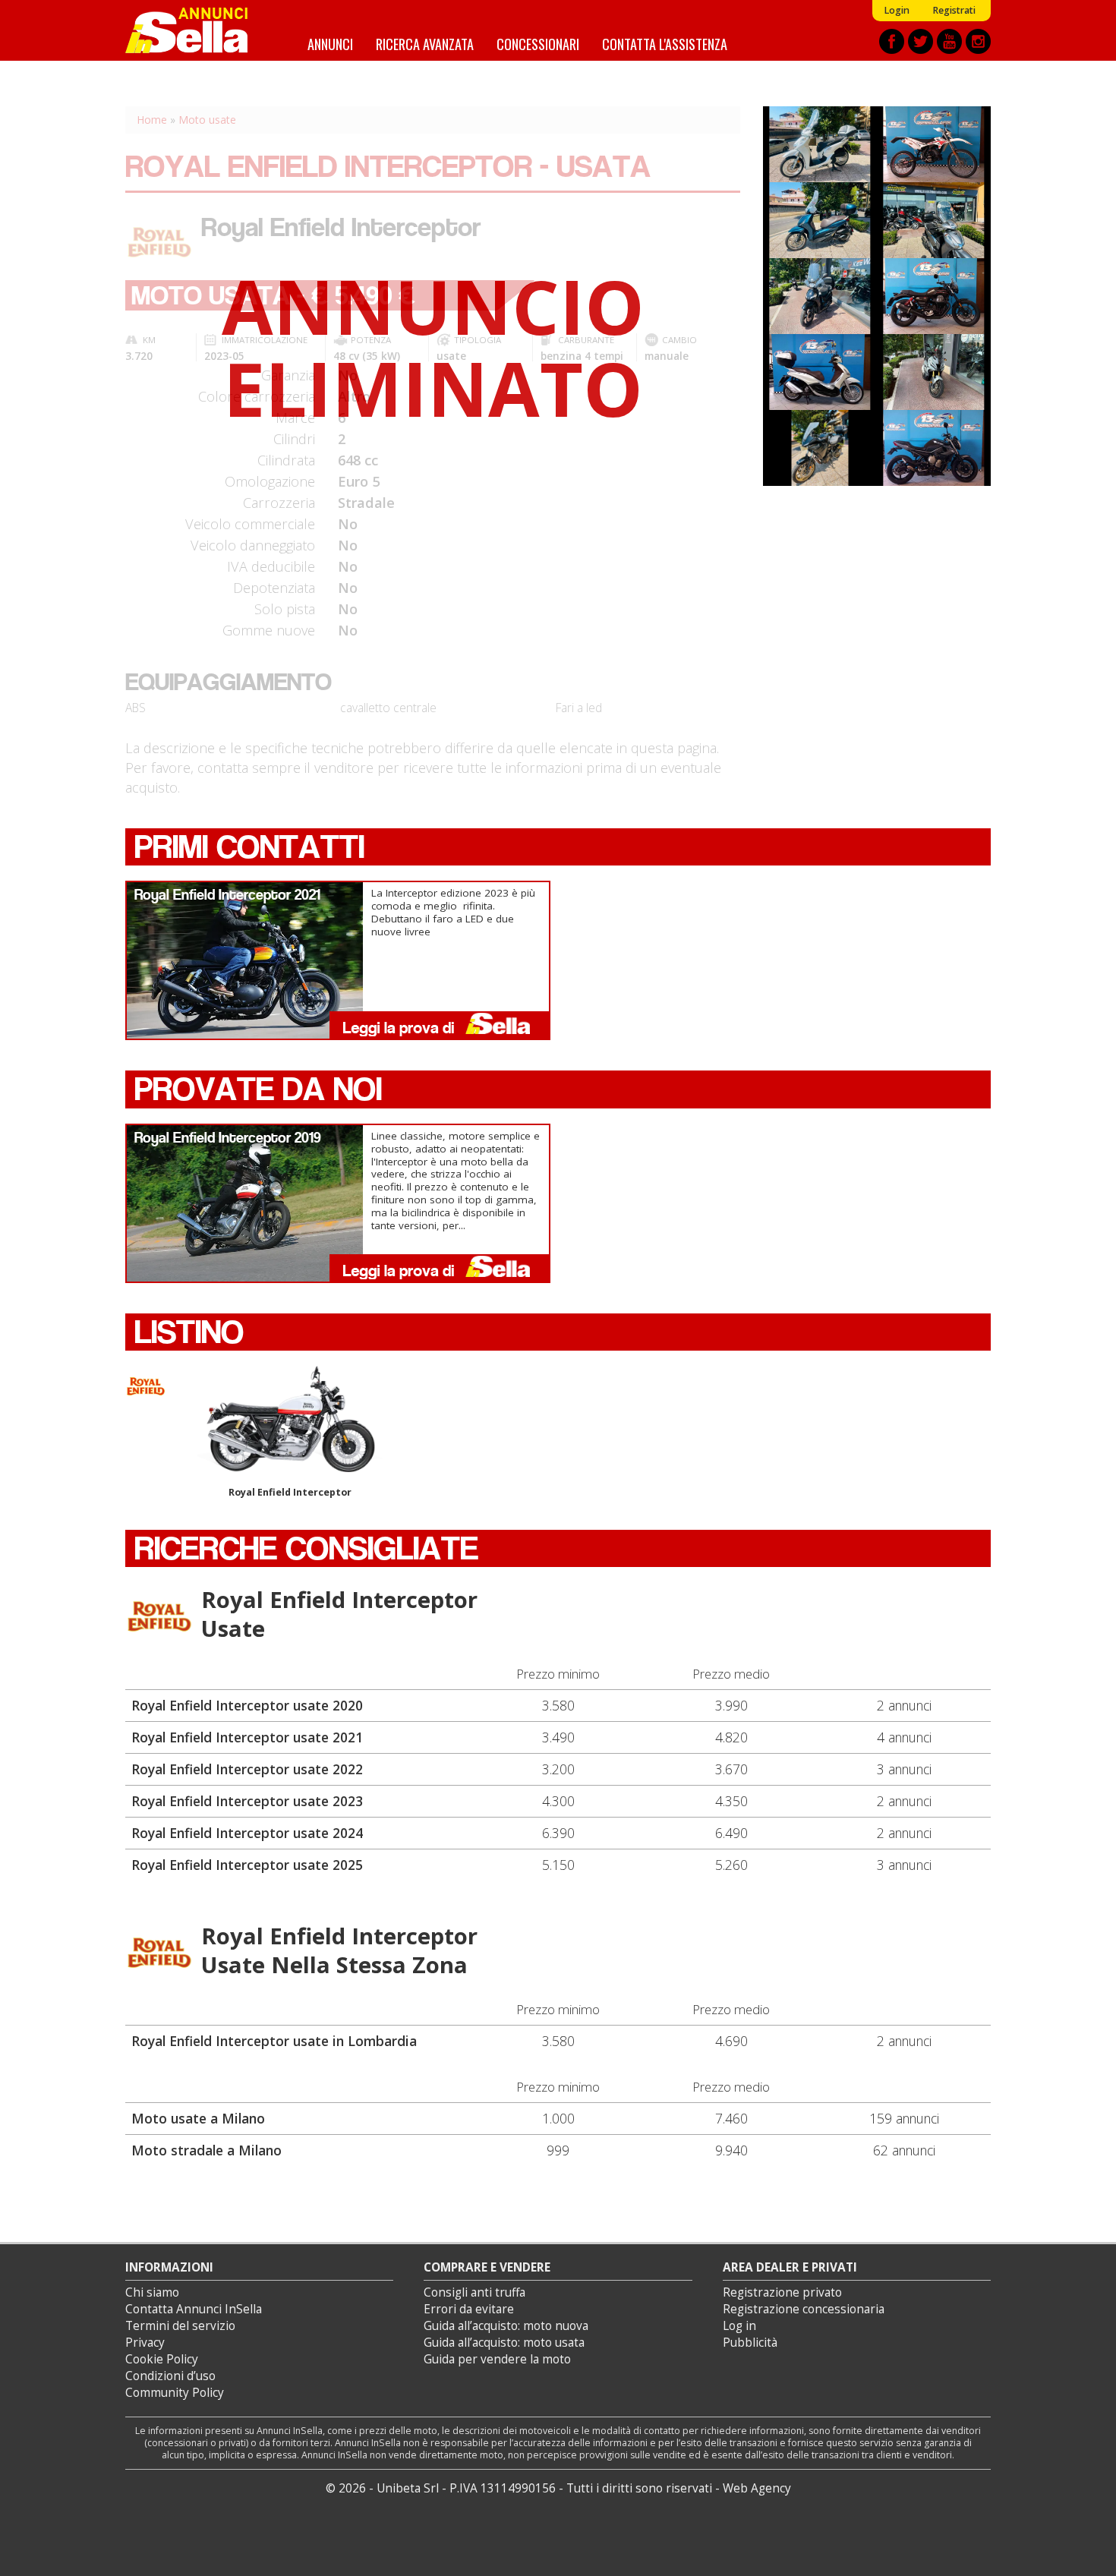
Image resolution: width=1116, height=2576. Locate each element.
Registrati (954, 10)
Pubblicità (750, 2343)
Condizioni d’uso (170, 2376)
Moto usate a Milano (198, 2118)
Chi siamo (152, 2292)
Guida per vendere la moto (497, 2359)
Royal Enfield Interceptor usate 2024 (247, 1833)
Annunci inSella (196, 30)
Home (152, 120)
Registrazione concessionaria (804, 2309)
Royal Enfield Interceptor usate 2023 (247, 1801)
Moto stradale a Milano (206, 2150)
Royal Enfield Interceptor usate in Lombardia (274, 2041)
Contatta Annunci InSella (194, 2309)
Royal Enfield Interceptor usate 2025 (247, 1865)
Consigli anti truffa (474, 2292)
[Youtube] (949, 41)
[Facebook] (892, 41)
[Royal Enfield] (159, 1616)
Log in (739, 2326)
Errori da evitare (469, 2309)
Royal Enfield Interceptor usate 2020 (247, 1705)
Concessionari (538, 44)
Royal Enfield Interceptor (290, 1492)
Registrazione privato (782, 2292)
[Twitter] (921, 41)
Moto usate (207, 120)
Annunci (330, 44)
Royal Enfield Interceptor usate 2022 (247, 1769)
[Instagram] (978, 41)
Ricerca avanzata (425, 44)
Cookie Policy (162, 2359)
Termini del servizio (180, 2326)
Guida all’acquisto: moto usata (504, 2343)
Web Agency (757, 2488)
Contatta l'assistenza (665, 44)
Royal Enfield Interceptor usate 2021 (247, 1737)
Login (897, 10)
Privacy (145, 2343)
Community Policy (175, 2393)
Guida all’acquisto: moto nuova (506, 2326)
